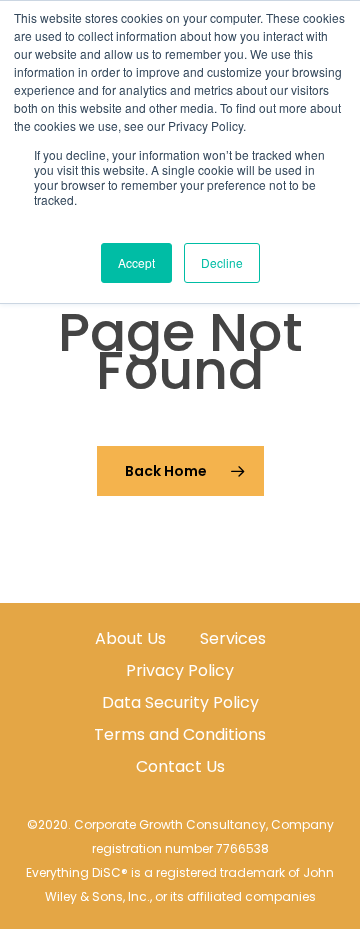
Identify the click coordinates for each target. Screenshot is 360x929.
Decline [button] (222, 262)
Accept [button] (136, 262)
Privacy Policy (180, 670)
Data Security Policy (180, 702)
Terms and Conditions (180, 734)
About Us (130, 638)
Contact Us (180, 766)
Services (233, 638)
